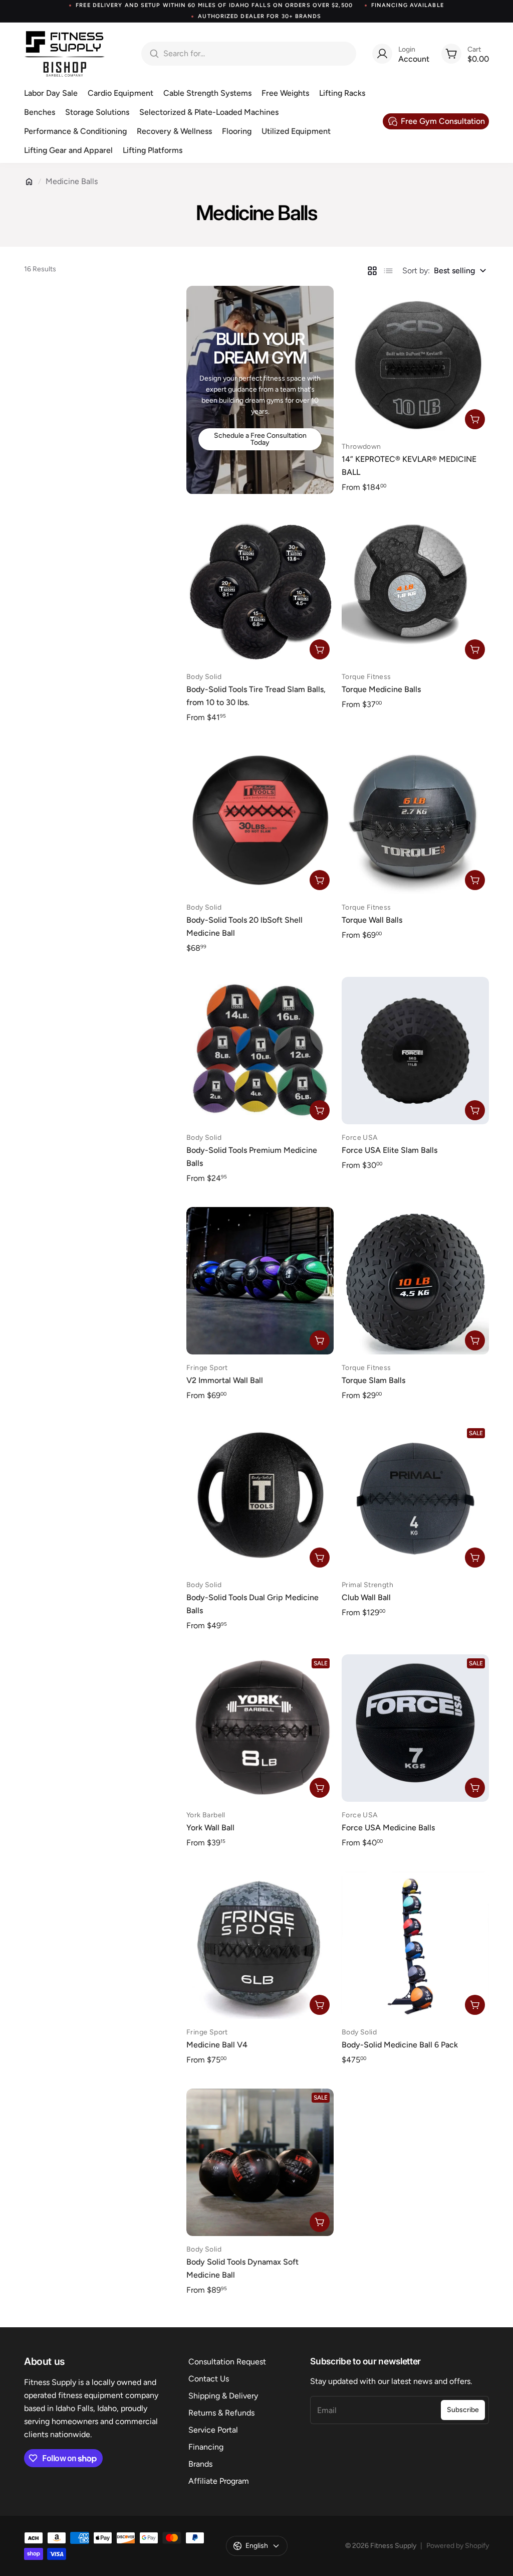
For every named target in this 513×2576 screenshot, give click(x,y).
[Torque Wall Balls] (415, 820)
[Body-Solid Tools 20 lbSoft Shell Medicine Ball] (260, 820)
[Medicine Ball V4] (260, 1945)
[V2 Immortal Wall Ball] (260, 1281)
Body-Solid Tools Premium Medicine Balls (252, 1157)
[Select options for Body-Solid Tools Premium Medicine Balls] (320, 1110)
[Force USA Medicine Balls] (415, 1728)
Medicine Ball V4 (217, 2045)
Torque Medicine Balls (381, 689)
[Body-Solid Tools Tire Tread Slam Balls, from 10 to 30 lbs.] (260, 590)
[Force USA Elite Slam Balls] (415, 1051)
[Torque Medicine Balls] (415, 590)
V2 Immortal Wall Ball (225, 1380)
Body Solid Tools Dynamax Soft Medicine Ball (242, 2268)
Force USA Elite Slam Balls (390, 1150)
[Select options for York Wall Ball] (320, 1788)
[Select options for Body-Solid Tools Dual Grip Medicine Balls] (320, 1558)
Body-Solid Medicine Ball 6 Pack (400, 2045)
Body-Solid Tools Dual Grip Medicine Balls (252, 1604)
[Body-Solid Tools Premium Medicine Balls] (260, 1051)
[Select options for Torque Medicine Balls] (475, 649)
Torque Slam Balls (373, 1380)
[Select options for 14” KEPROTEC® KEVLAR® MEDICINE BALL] (475, 419)
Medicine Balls (72, 181)
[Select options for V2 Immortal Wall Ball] (320, 1340)
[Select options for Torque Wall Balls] (475, 880)
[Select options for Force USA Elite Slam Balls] (475, 1110)
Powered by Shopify (458, 2546)
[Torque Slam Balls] (415, 1281)
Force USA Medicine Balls (388, 1828)
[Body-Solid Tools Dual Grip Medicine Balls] (260, 1498)
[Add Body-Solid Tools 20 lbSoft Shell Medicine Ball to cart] (320, 880)
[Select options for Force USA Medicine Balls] (475, 1788)
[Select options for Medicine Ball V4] (320, 2005)
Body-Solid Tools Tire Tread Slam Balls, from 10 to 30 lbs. (256, 696)
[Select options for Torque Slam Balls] (475, 1340)
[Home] (29, 182)
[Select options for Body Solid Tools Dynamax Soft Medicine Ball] (320, 2222)
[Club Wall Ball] (415, 1498)
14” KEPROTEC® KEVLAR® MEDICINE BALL (409, 466)
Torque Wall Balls (372, 920)
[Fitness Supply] (65, 54)
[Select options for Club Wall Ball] (475, 1558)
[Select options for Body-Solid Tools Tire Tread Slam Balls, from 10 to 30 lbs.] (320, 649)
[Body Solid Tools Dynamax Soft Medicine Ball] (260, 2162)
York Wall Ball (210, 1828)
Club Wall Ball (366, 1597)
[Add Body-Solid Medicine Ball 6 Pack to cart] (475, 2005)
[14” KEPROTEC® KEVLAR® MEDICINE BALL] (415, 360)
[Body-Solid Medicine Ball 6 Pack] (415, 1945)
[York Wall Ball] (260, 1728)
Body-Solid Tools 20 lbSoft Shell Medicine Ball (244, 926)
